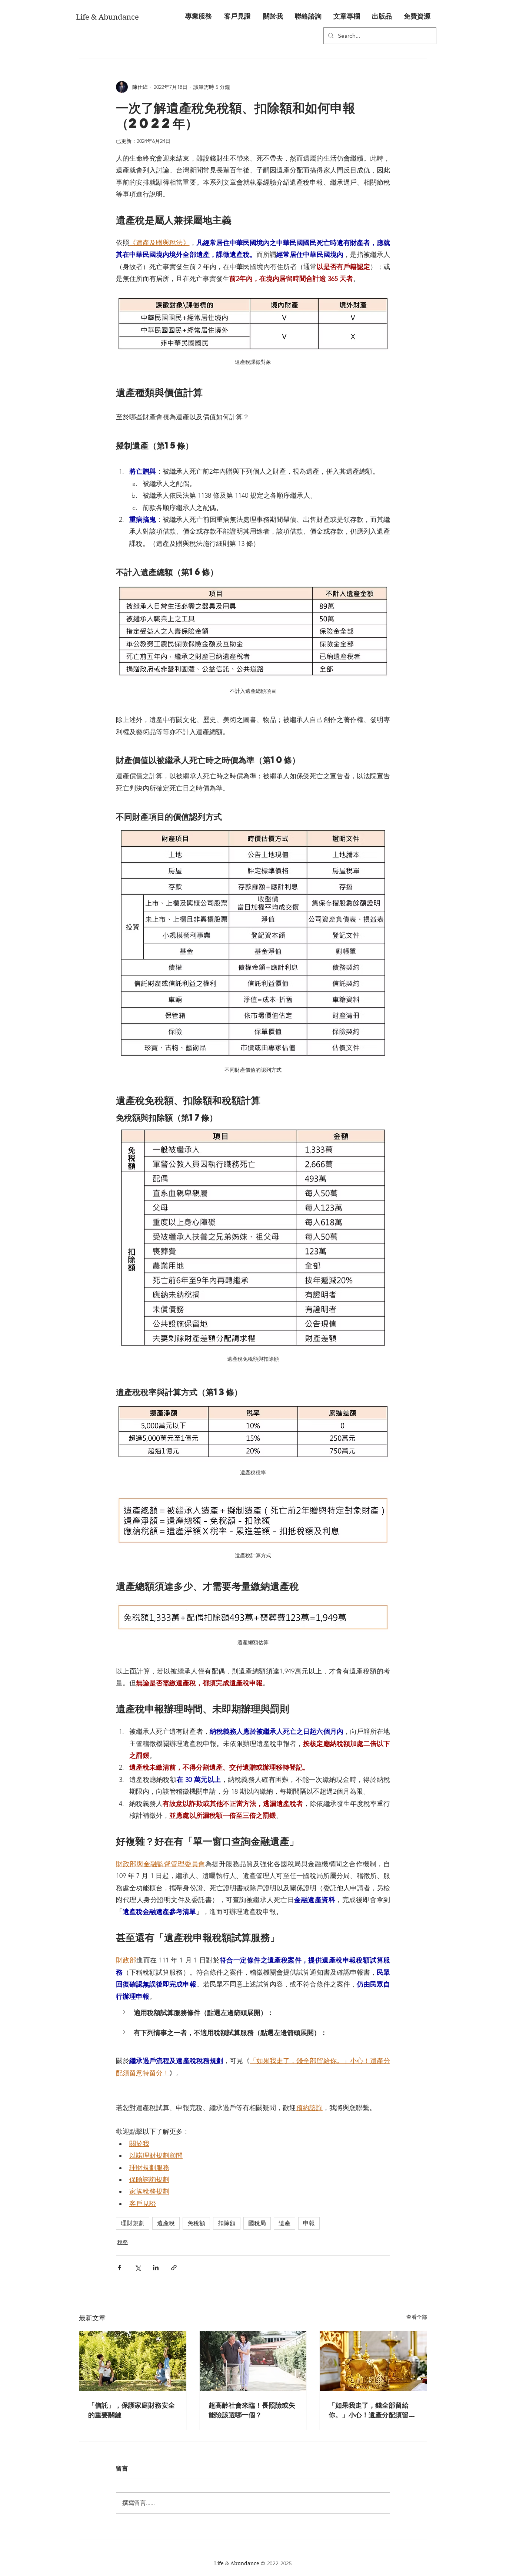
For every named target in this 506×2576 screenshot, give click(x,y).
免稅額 (196, 2223)
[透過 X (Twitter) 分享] (138, 2268)
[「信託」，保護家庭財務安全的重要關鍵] (133, 2361)
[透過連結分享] (174, 2268)
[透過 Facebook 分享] (119, 2268)
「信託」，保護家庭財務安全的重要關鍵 (132, 2410)
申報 (309, 2223)
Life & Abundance (237, 2563)
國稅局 (257, 2223)
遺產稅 (166, 2223)
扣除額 (227, 2223)
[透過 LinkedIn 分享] (156, 2268)
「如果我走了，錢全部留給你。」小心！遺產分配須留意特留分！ (372, 2410)
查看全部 (417, 2317)
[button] (198, 17)
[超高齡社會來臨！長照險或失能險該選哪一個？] (253, 2361)
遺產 (284, 2223)
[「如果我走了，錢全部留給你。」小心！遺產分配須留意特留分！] (373, 2361)
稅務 (123, 2242)
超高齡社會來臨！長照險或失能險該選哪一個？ (252, 2410)
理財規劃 (133, 2223)
